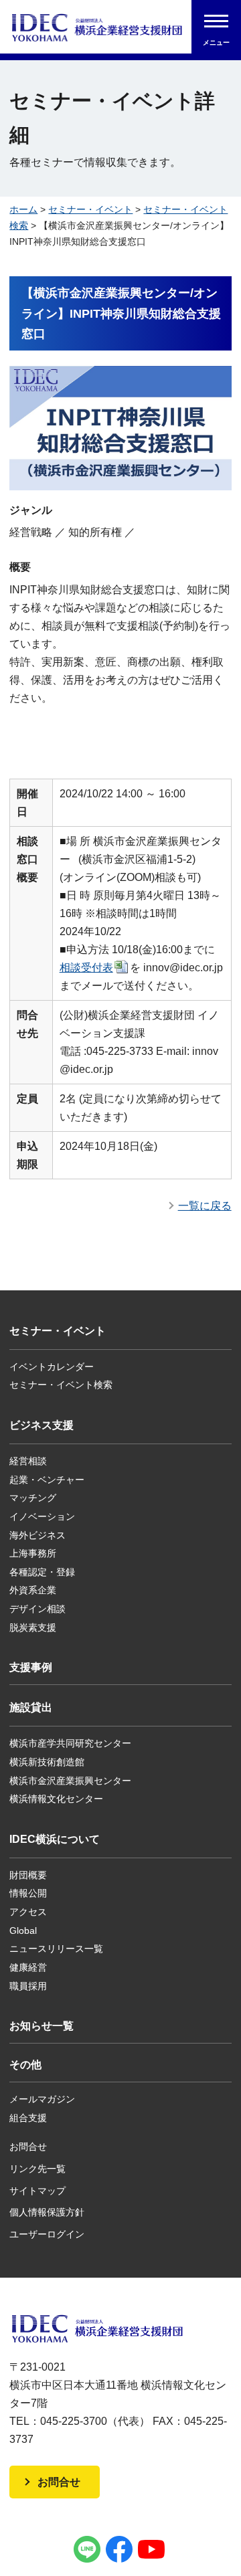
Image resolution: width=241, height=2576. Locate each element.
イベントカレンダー (52, 1367)
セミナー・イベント (90, 209)
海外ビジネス (37, 1535)
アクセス (28, 1912)
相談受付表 (86, 968)
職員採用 (28, 1986)
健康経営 (28, 1967)
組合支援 (28, 2118)
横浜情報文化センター (56, 1799)
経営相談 (28, 1461)
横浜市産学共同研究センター (70, 1743)
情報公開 (28, 1893)
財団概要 (28, 1875)
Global (23, 1930)
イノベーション (42, 1516)
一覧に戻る (205, 1206)
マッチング (33, 1498)
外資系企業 (33, 1590)
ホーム (23, 209)
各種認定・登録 (42, 1572)
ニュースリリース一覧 (56, 1949)
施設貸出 (31, 1707)
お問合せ (28, 2147)
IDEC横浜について (55, 1839)
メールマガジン (42, 2099)
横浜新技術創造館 (47, 1762)
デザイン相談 (37, 1609)
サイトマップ (37, 2191)
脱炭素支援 (33, 1627)
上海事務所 (33, 1553)
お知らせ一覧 (42, 2026)
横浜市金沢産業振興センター (70, 1781)
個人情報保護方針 (47, 2212)
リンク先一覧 (37, 2169)
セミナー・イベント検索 (61, 1385)
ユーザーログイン (47, 2234)
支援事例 (31, 1667)
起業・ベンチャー (47, 1480)
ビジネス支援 (42, 1425)
